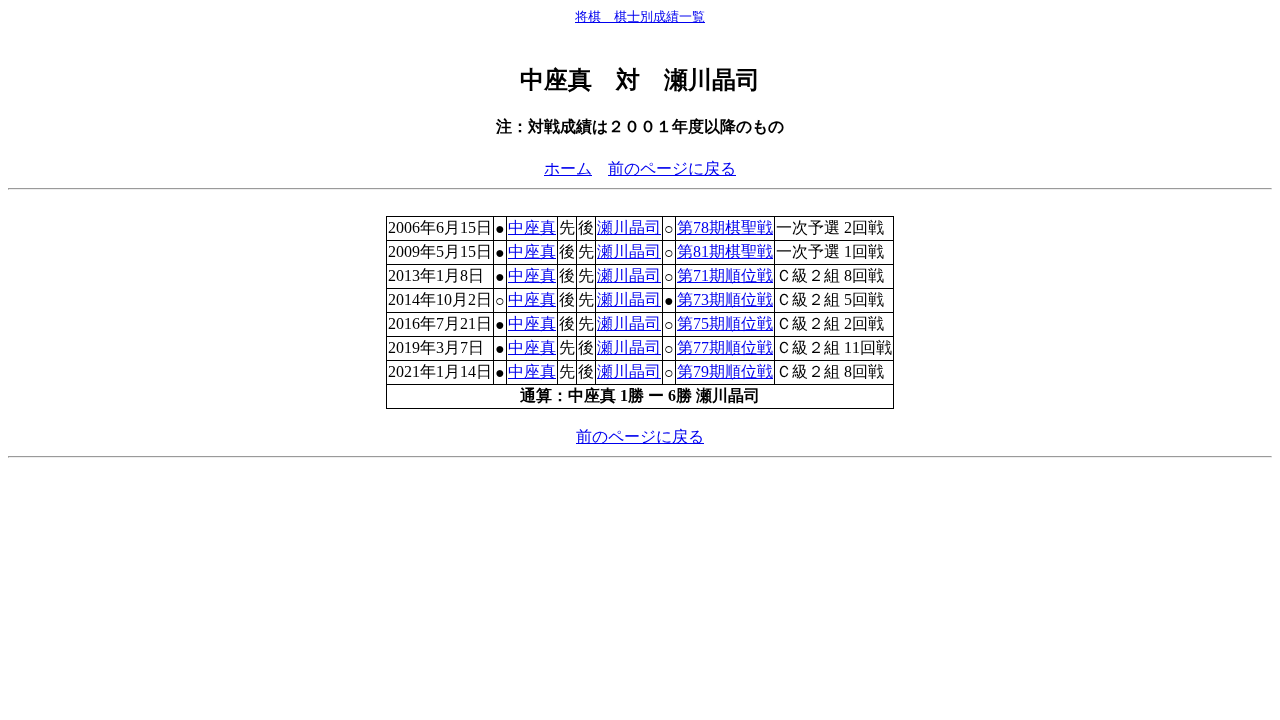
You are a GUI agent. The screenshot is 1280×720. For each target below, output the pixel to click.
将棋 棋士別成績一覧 (640, 16)
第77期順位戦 (725, 347)
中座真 (532, 227)
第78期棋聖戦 (725, 227)
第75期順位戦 (725, 323)
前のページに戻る (672, 168)
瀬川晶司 (629, 227)
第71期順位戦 (725, 275)
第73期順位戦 (725, 299)
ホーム (568, 168)
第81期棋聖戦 (725, 251)
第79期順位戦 (725, 371)
